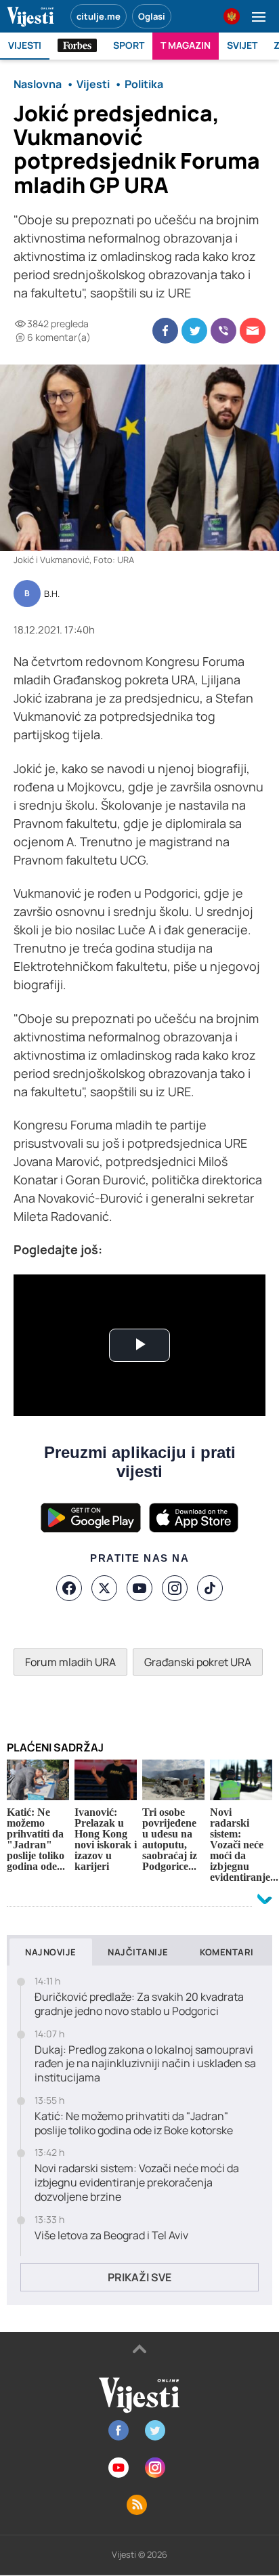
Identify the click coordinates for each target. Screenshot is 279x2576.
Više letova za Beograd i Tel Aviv (111, 2236)
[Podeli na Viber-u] (223, 331)
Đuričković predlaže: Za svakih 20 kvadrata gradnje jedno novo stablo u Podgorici (139, 2004)
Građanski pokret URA (198, 1662)
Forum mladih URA (70, 1662)
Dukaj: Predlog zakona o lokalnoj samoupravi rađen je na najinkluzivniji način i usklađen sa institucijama (145, 2064)
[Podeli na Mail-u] (253, 331)
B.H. (52, 594)
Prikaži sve (139, 2277)
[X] (104, 1588)
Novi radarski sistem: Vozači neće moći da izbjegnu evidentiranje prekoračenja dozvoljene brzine (137, 2182)
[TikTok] (210, 1588)
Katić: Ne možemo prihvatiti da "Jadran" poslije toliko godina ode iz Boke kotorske (134, 2123)
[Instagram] (175, 1588)
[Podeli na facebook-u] (165, 331)
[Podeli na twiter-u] (194, 331)
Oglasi (152, 16)
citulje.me (99, 16)
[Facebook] (69, 1588)
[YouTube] (139, 1588)
